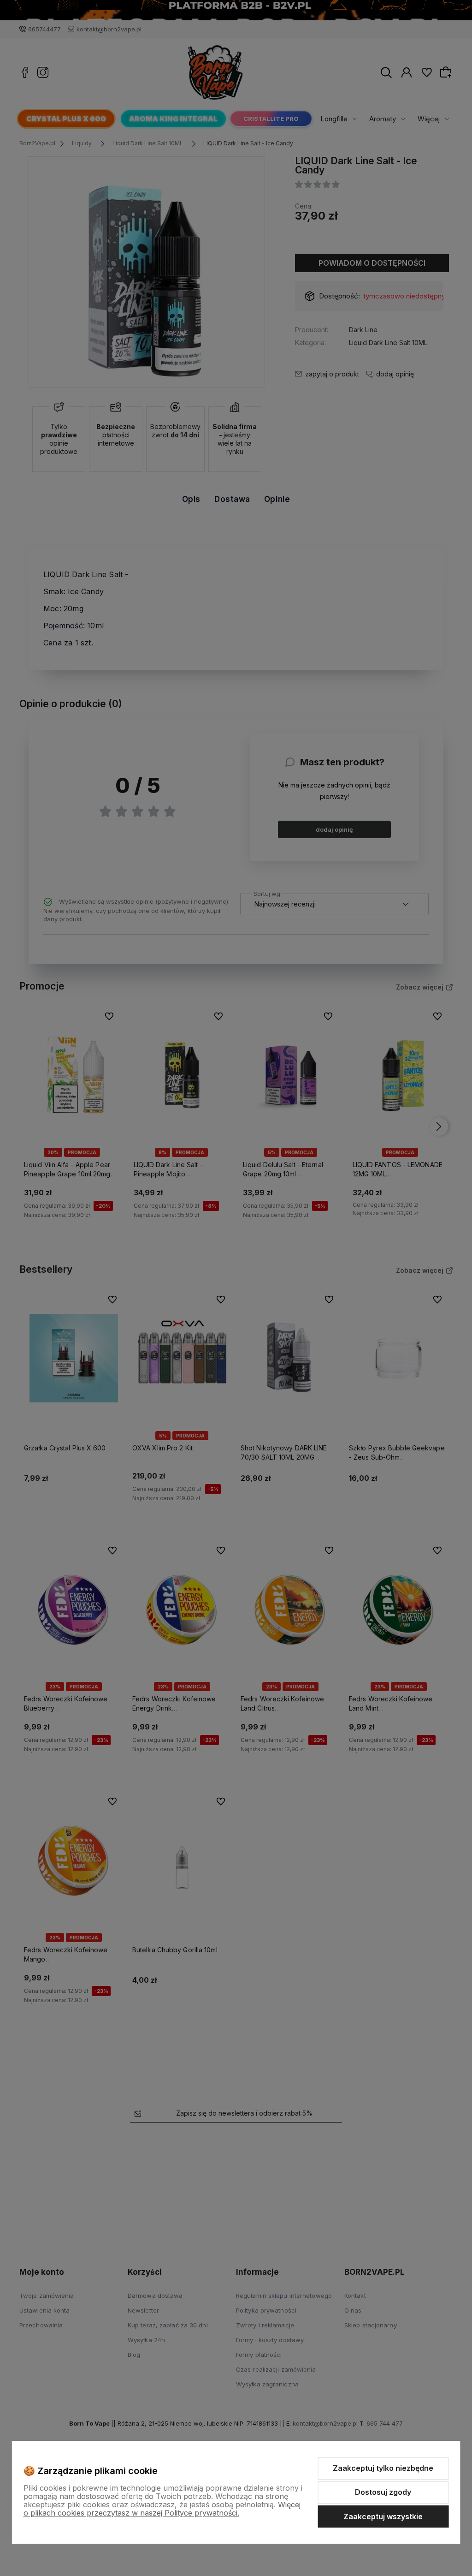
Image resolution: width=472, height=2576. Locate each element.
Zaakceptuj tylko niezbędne (383, 2468)
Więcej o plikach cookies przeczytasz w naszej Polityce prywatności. (162, 2509)
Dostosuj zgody (383, 2492)
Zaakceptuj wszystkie (383, 2516)
